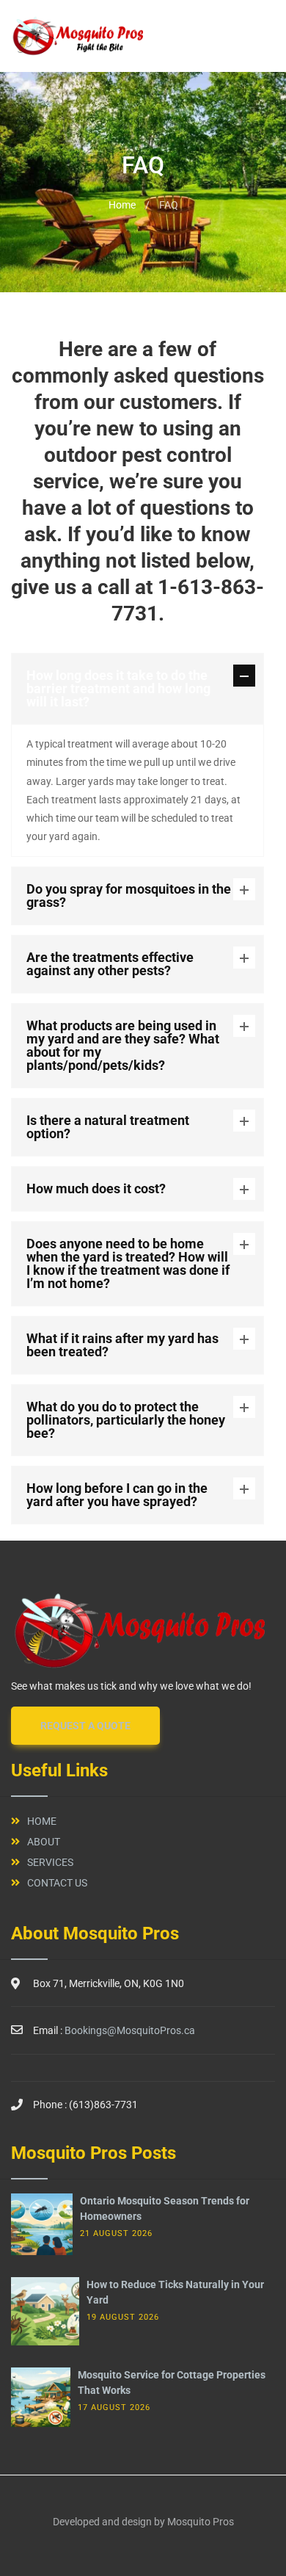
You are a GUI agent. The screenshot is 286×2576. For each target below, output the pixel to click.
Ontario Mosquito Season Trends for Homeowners (165, 2208)
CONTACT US (57, 1883)
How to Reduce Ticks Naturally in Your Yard (175, 2292)
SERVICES (50, 1862)
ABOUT (44, 1842)
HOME (42, 1821)
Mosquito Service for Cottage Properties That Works (172, 2383)
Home (122, 205)
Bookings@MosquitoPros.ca (130, 2030)
